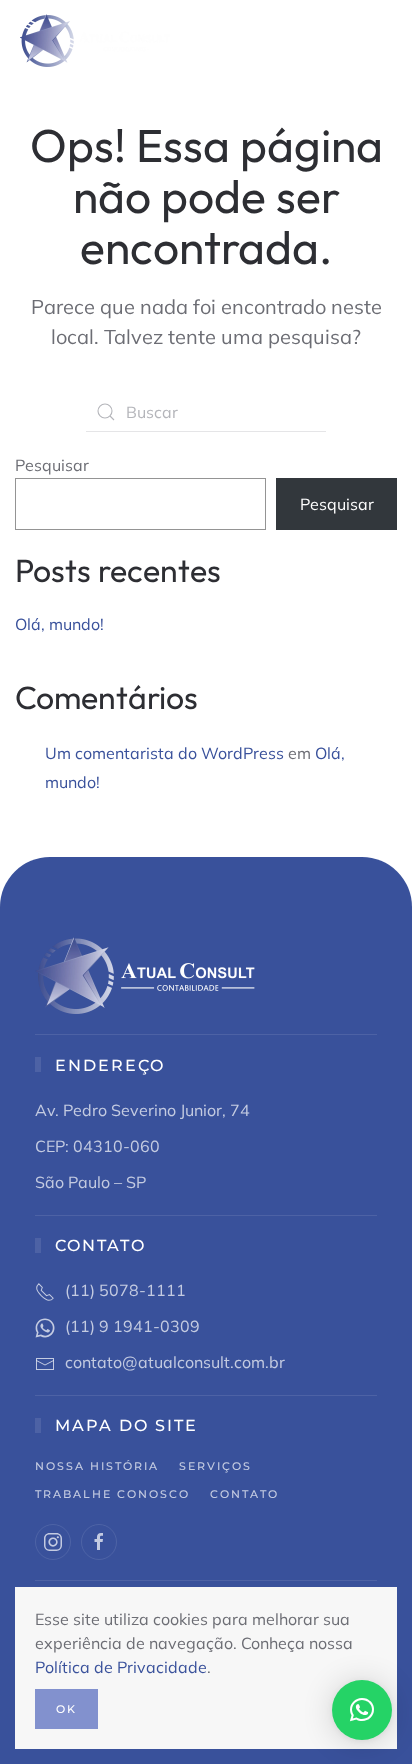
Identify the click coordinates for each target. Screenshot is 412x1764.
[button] (387, 40)
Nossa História (97, 1466)
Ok (66, 1709)
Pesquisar (52, 465)
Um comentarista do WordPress (164, 753)
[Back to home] (92, 40)
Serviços (215, 1466)
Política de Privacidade (121, 1667)
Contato (244, 1494)
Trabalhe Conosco (112, 1494)
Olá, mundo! (59, 624)
